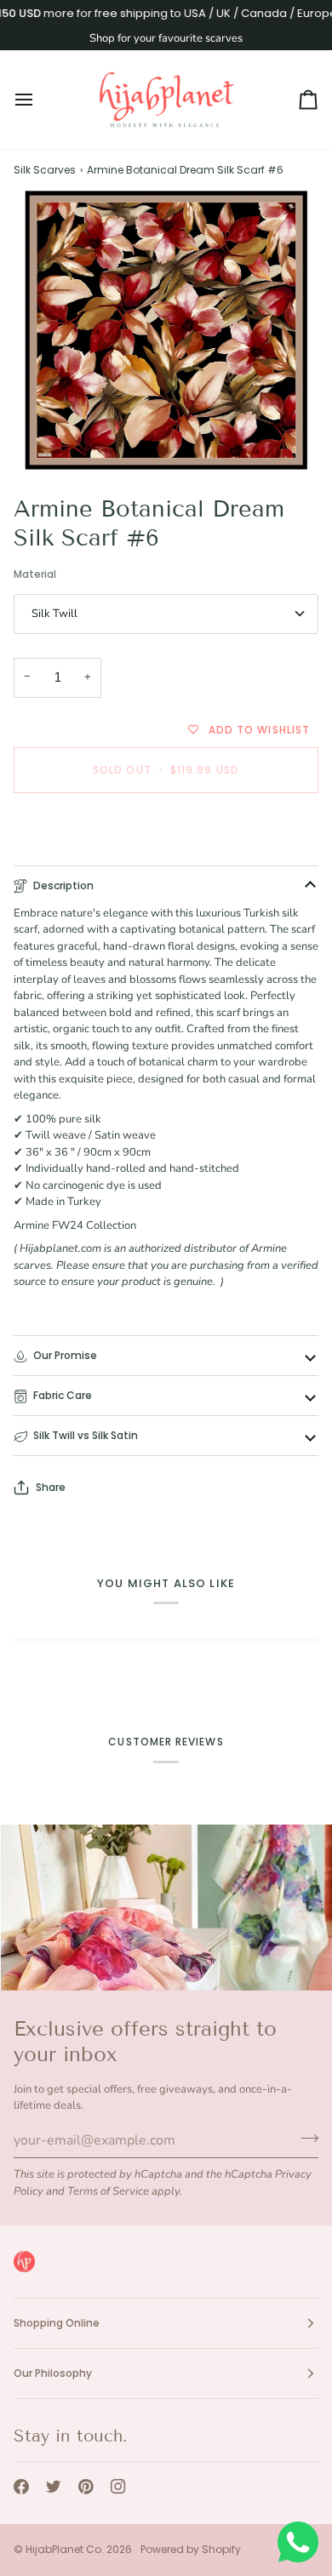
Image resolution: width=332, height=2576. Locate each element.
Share (51, 1487)
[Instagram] (118, 2487)
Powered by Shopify (191, 2549)
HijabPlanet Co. (65, 2549)
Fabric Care (63, 1395)
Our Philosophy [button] (53, 2373)
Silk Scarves (45, 170)
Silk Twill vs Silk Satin (86, 1435)
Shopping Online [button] (57, 2323)
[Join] (304, 2139)
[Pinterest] (86, 2487)
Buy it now (166, 828)
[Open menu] (39, 100)
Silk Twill (54, 614)
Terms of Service (108, 2191)
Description (63, 885)
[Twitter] (54, 2487)
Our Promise (65, 1355)
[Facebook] (21, 2487)
